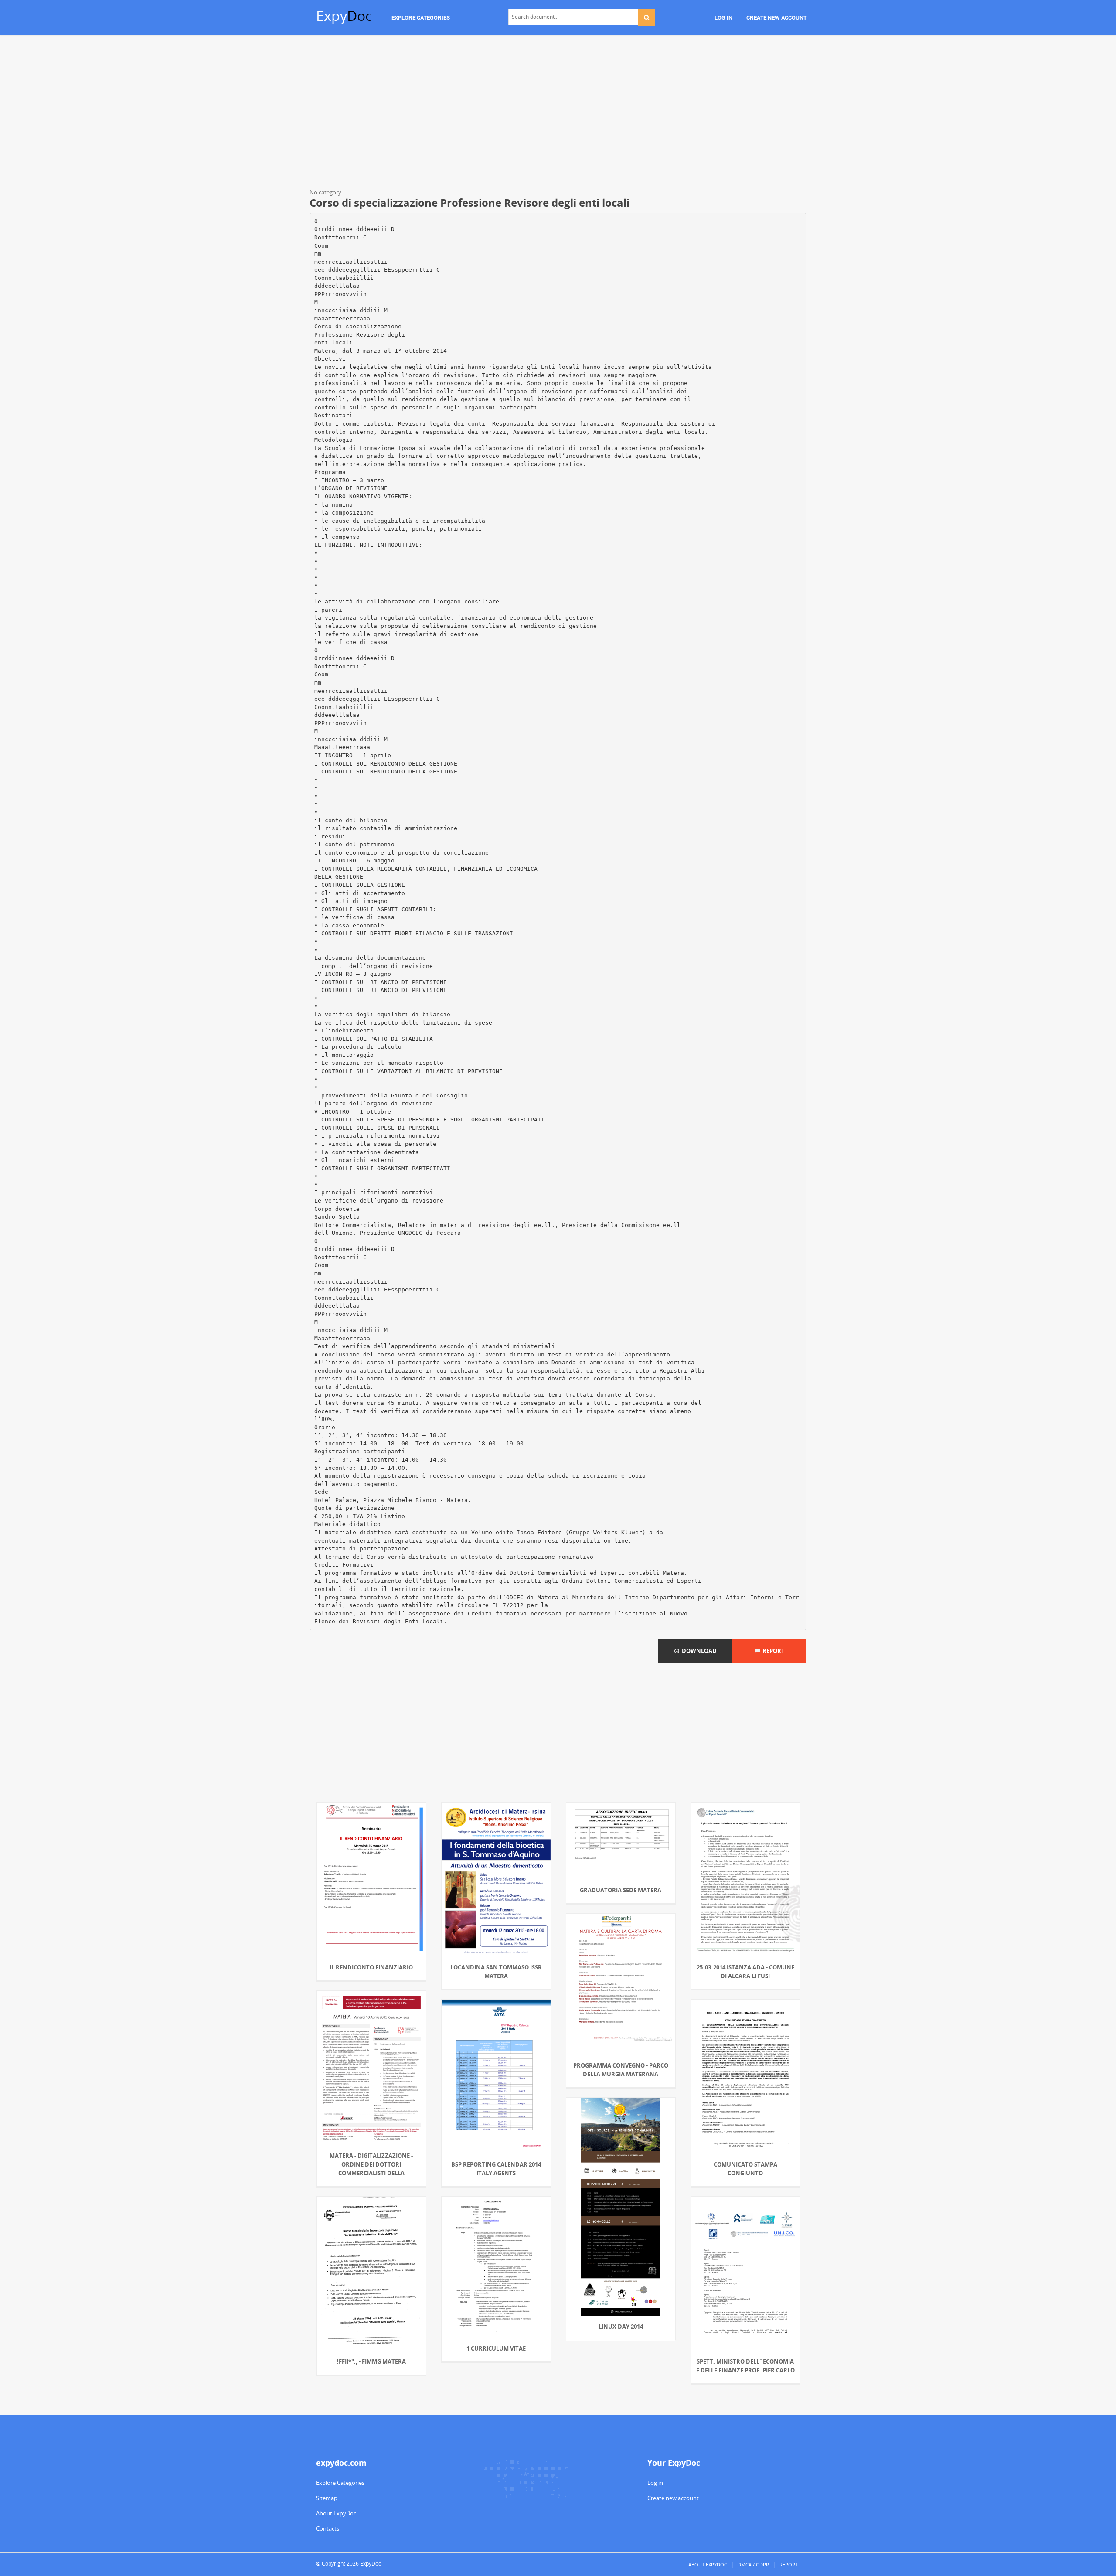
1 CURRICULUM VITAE (496, 2348)
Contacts (328, 2528)
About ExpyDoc (336, 2513)
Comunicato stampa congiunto (745, 2169)
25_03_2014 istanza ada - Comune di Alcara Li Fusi (745, 1972)
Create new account (673, 2498)
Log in (655, 2483)
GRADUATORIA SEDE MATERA (621, 1890)
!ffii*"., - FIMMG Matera (371, 2361)
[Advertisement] (558, 113)
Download (698, 1651)
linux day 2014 (621, 2327)
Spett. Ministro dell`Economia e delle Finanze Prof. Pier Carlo (745, 2366)
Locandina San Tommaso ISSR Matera (496, 1972)
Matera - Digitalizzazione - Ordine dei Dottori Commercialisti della (371, 2164)
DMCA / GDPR (753, 2564)
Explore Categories (340, 2483)
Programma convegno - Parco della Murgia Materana (621, 2070)
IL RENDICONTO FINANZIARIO (371, 1967)
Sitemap (327, 2498)
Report (772, 1651)
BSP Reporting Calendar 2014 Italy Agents (496, 2169)
